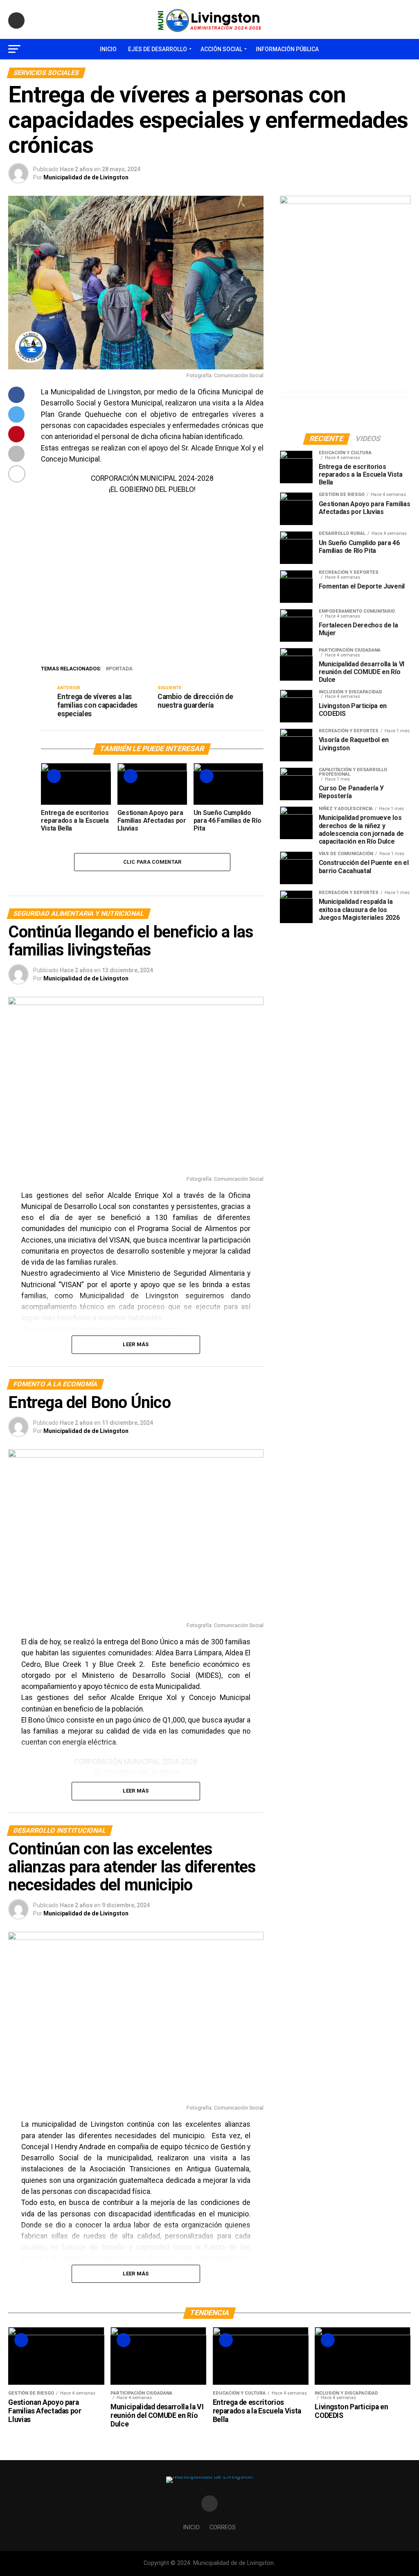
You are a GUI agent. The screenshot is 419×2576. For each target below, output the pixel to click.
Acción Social (221, 49)
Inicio (108, 49)
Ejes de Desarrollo (158, 49)
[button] (54, 578)
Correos (223, 2527)
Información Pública (287, 49)
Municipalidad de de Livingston (86, 177)
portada (121, 669)
